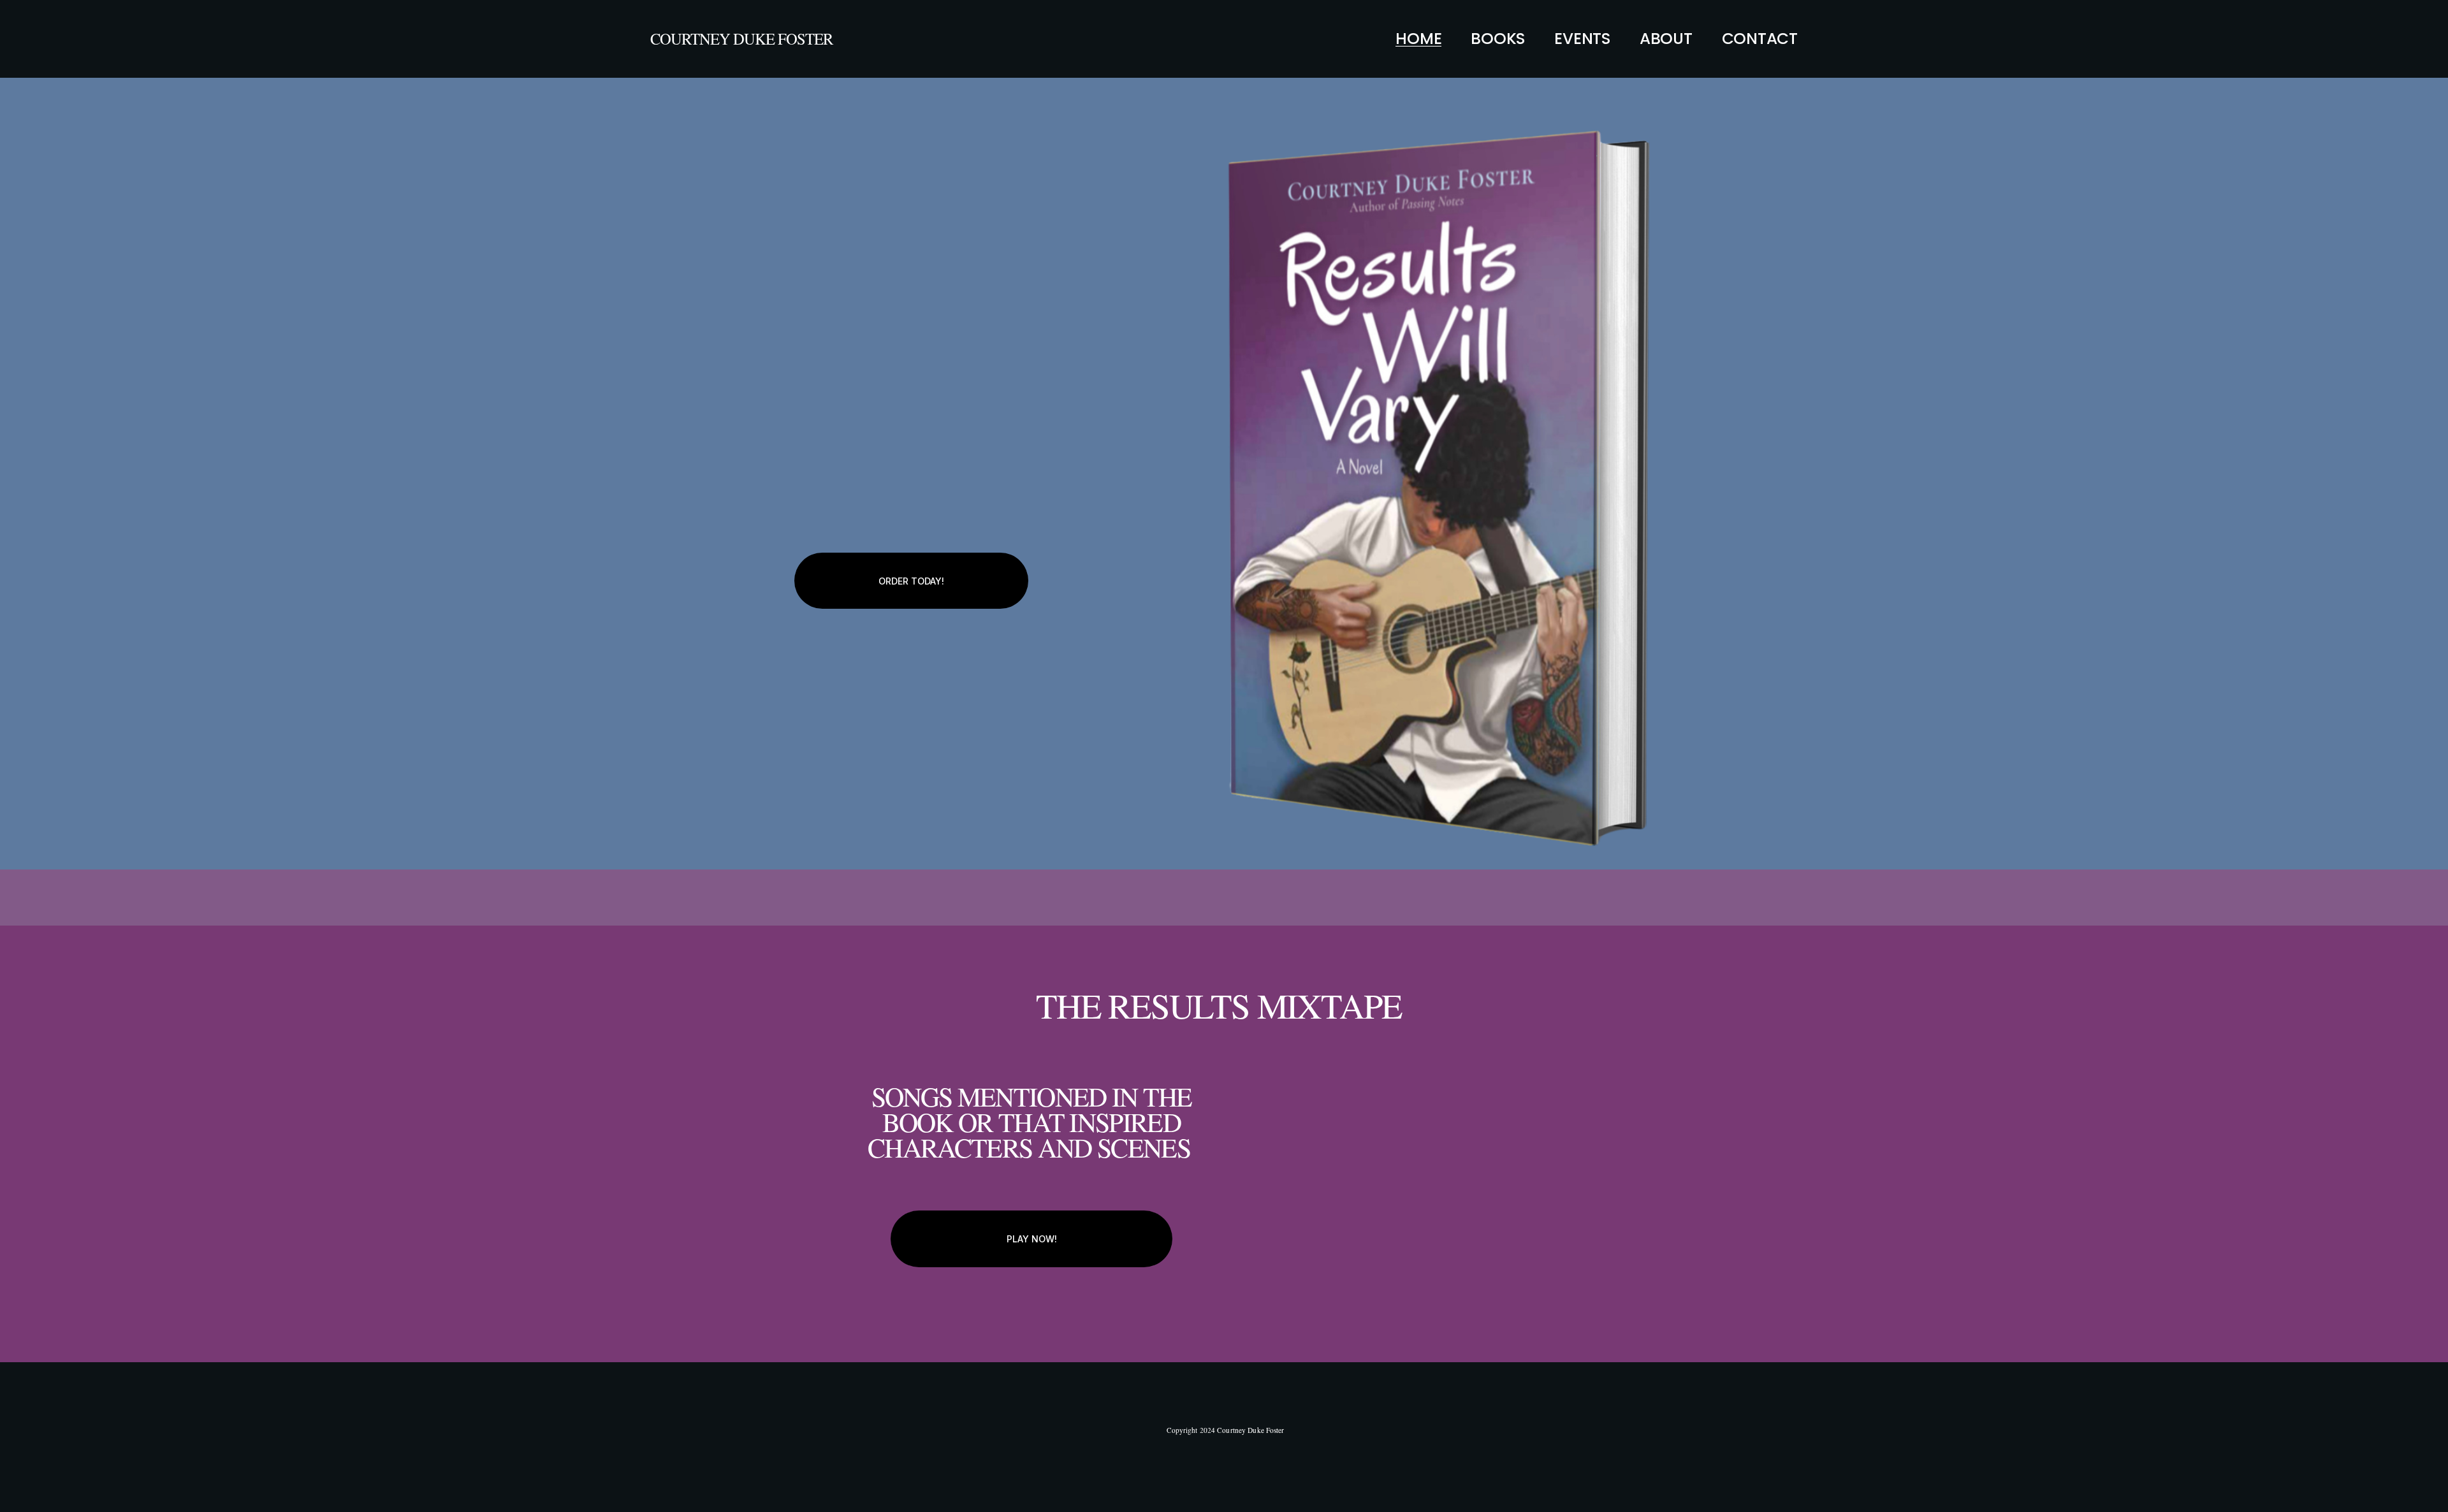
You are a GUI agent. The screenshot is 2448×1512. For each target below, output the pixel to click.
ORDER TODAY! (911, 581)
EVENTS (1582, 39)
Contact (1760, 39)
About (1666, 39)
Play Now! (1032, 1239)
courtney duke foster (741, 39)
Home (1418, 39)
